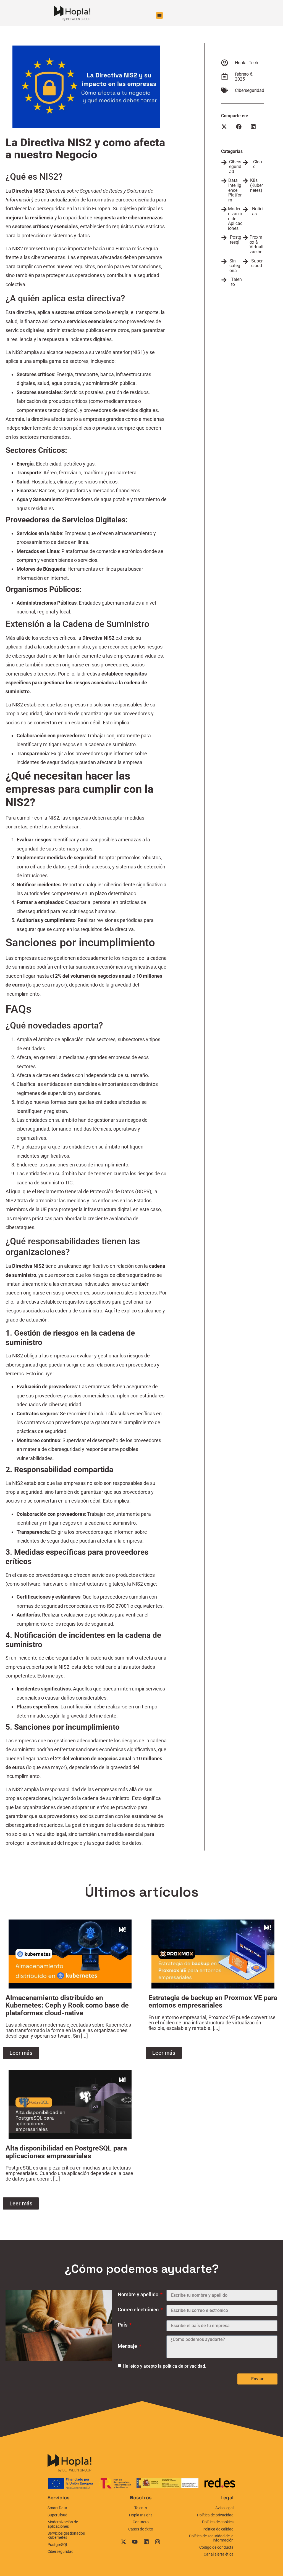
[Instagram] (158, 2542)
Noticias (258, 211)
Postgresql (236, 240)
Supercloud (257, 263)
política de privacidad (184, 2366)
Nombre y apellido (139, 2295)
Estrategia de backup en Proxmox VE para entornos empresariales (213, 2002)
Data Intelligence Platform (235, 190)
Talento (236, 282)
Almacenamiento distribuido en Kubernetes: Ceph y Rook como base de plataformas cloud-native (67, 2005)
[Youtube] (135, 2542)
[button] (159, 15)
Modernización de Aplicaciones (235, 218)
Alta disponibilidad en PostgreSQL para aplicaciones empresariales (66, 2152)
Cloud (258, 164)
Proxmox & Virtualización (256, 244)
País (123, 2325)
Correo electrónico (139, 2310)
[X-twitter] (124, 2542)
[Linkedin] (146, 2542)
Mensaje (128, 2346)
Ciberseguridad (250, 90)
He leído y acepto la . (164, 2366)
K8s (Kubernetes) (256, 185)
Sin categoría (235, 266)
